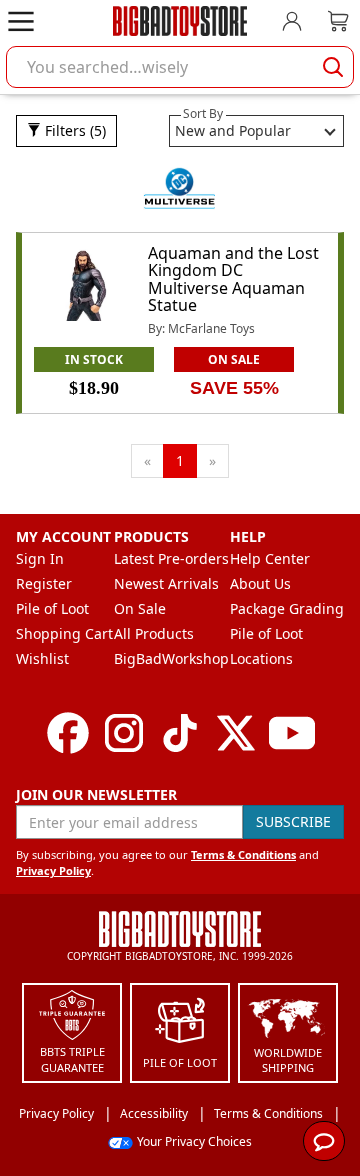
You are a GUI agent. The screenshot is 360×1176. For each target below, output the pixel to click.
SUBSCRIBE (293, 821)
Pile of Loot (52, 608)
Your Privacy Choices (194, 1141)
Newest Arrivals (166, 583)
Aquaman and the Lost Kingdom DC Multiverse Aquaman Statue (233, 279)
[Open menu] (21, 21)
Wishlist (42, 658)
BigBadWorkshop (171, 658)
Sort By (203, 113)
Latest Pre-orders (171, 558)
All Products (154, 633)
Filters (73, 130)
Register (44, 583)
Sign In (40, 558)
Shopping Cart (64, 633)
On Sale (140, 608)
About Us (260, 583)
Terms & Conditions (243, 854)
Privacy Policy (53, 870)
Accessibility (154, 1113)
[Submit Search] (333, 67)
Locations (261, 658)
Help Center (270, 558)
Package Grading (287, 608)
